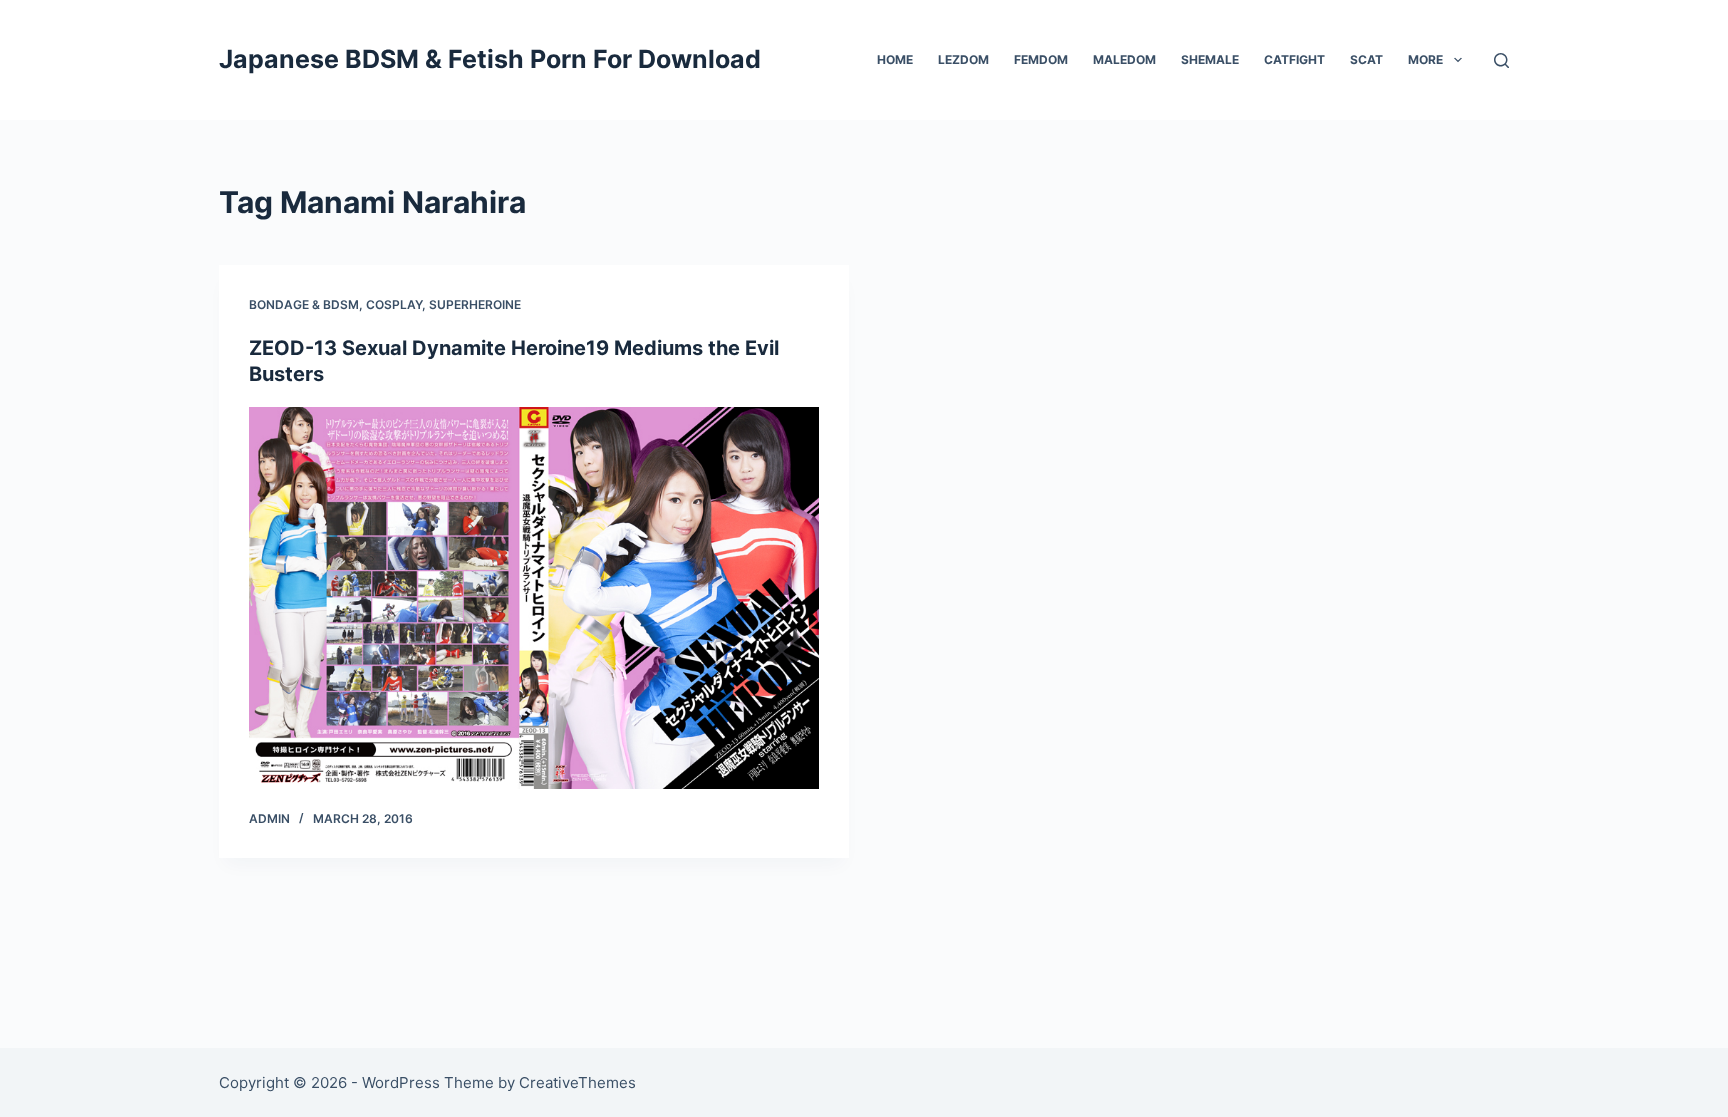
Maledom (1124, 59)
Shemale (1210, 59)
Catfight (1294, 59)
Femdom (1041, 59)
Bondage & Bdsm (304, 304)
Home (895, 59)
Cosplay (394, 304)
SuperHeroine (475, 304)
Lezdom (963, 59)
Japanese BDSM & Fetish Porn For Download (490, 59)
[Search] (1501, 60)
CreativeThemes (577, 1082)
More (1425, 59)
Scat (1366, 59)
